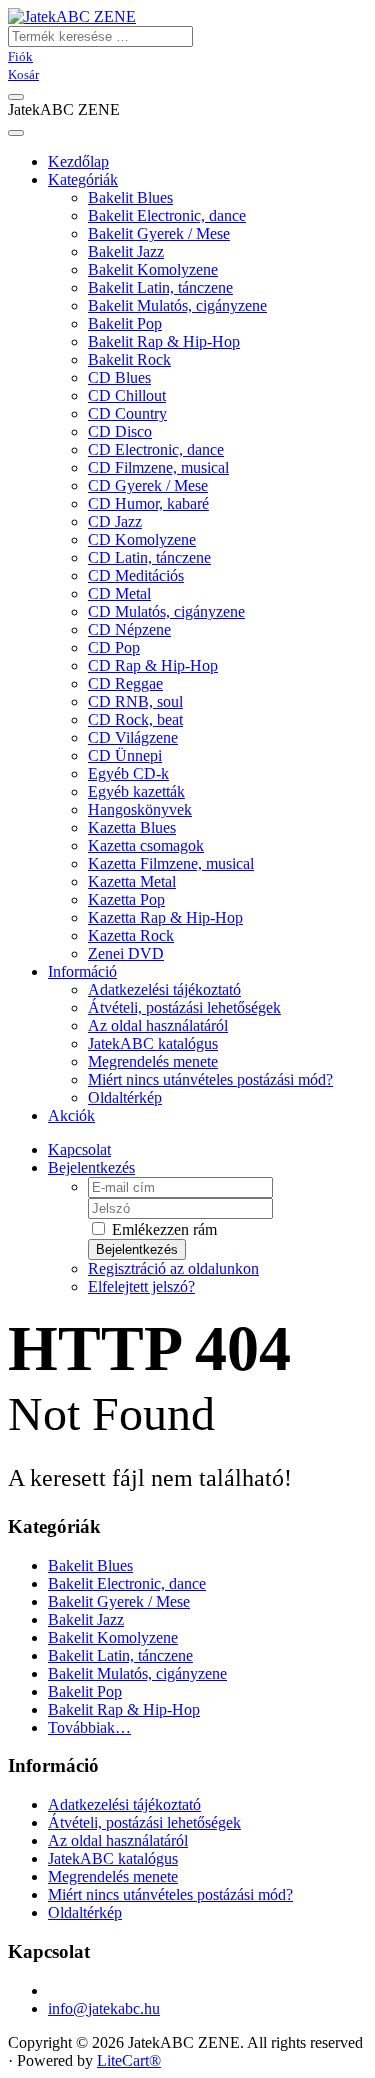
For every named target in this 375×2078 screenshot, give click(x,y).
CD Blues (119, 377)
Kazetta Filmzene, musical (171, 863)
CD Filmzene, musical (158, 467)
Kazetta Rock (131, 935)
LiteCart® (129, 2060)
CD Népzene (129, 629)
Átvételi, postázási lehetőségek (184, 1007)
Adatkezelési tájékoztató (164, 989)
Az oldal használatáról (158, 1025)
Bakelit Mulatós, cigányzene (177, 305)
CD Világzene (133, 737)
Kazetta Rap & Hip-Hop (165, 917)
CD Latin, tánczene (149, 557)
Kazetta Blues (132, 827)
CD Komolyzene (142, 539)
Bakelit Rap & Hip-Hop (164, 341)
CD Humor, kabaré (148, 503)
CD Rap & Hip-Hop (153, 665)
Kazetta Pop (126, 899)
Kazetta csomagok (146, 845)
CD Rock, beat (135, 719)
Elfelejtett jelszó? (141, 1286)
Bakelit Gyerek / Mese (159, 233)
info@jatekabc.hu (104, 2008)
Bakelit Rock (129, 359)
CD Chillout (127, 395)
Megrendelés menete (153, 1061)
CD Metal (119, 593)
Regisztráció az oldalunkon (173, 1268)
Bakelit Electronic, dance (167, 215)
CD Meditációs (136, 575)
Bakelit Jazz (126, 251)
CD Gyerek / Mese (148, 485)
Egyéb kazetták (136, 791)
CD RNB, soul (135, 701)
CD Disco (120, 431)
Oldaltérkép (125, 1097)
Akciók (71, 1115)
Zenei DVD (126, 953)
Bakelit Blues (130, 197)
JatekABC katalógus (153, 1043)
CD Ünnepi (125, 755)
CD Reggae (125, 683)
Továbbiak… (89, 1727)
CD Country (127, 413)
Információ (82, 971)
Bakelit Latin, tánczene (160, 287)
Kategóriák (83, 179)
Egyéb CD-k (128, 773)
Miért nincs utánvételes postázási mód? (210, 1079)
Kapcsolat (79, 1149)
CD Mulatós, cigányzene (166, 611)
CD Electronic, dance (156, 449)
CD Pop (114, 647)
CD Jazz (115, 521)
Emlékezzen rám (162, 1229)
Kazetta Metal (132, 881)
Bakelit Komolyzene (153, 269)
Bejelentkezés (91, 1167)
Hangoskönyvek (140, 809)
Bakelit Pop (125, 323)
